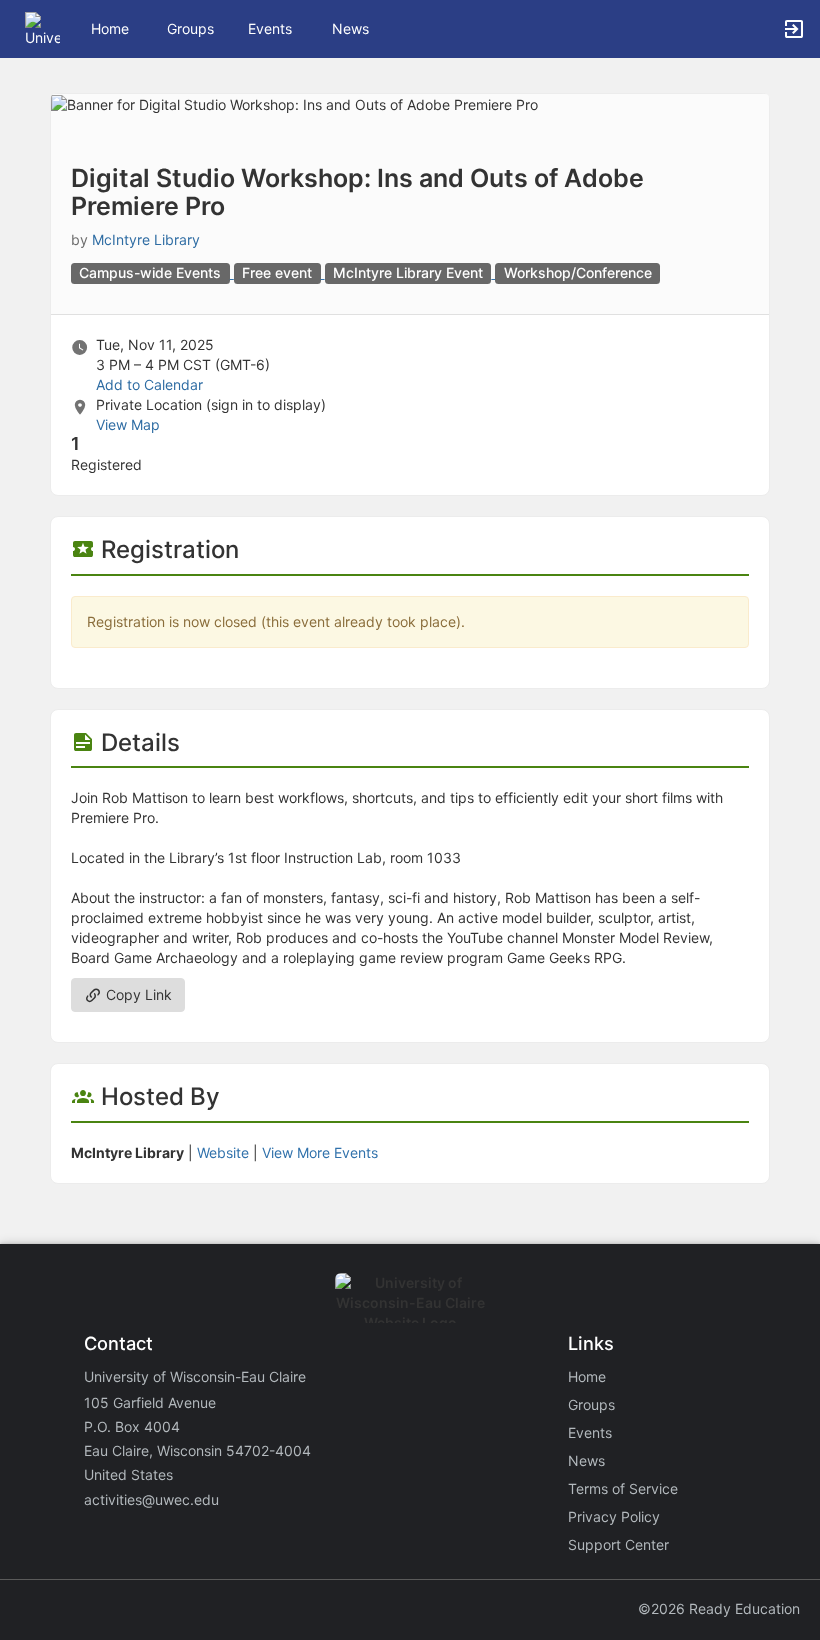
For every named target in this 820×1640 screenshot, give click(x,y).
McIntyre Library (146, 239)
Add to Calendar (149, 384)
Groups (190, 28)
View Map (128, 424)
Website (223, 1152)
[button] (42, 27)
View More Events (320, 1152)
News (350, 28)
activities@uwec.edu (151, 1499)
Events (270, 28)
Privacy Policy (614, 1516)
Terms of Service (623, 1488)
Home (587, 1376)
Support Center (618, 1544)
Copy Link (137, 994)
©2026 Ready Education (719, 1608)
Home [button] (110, 28)
